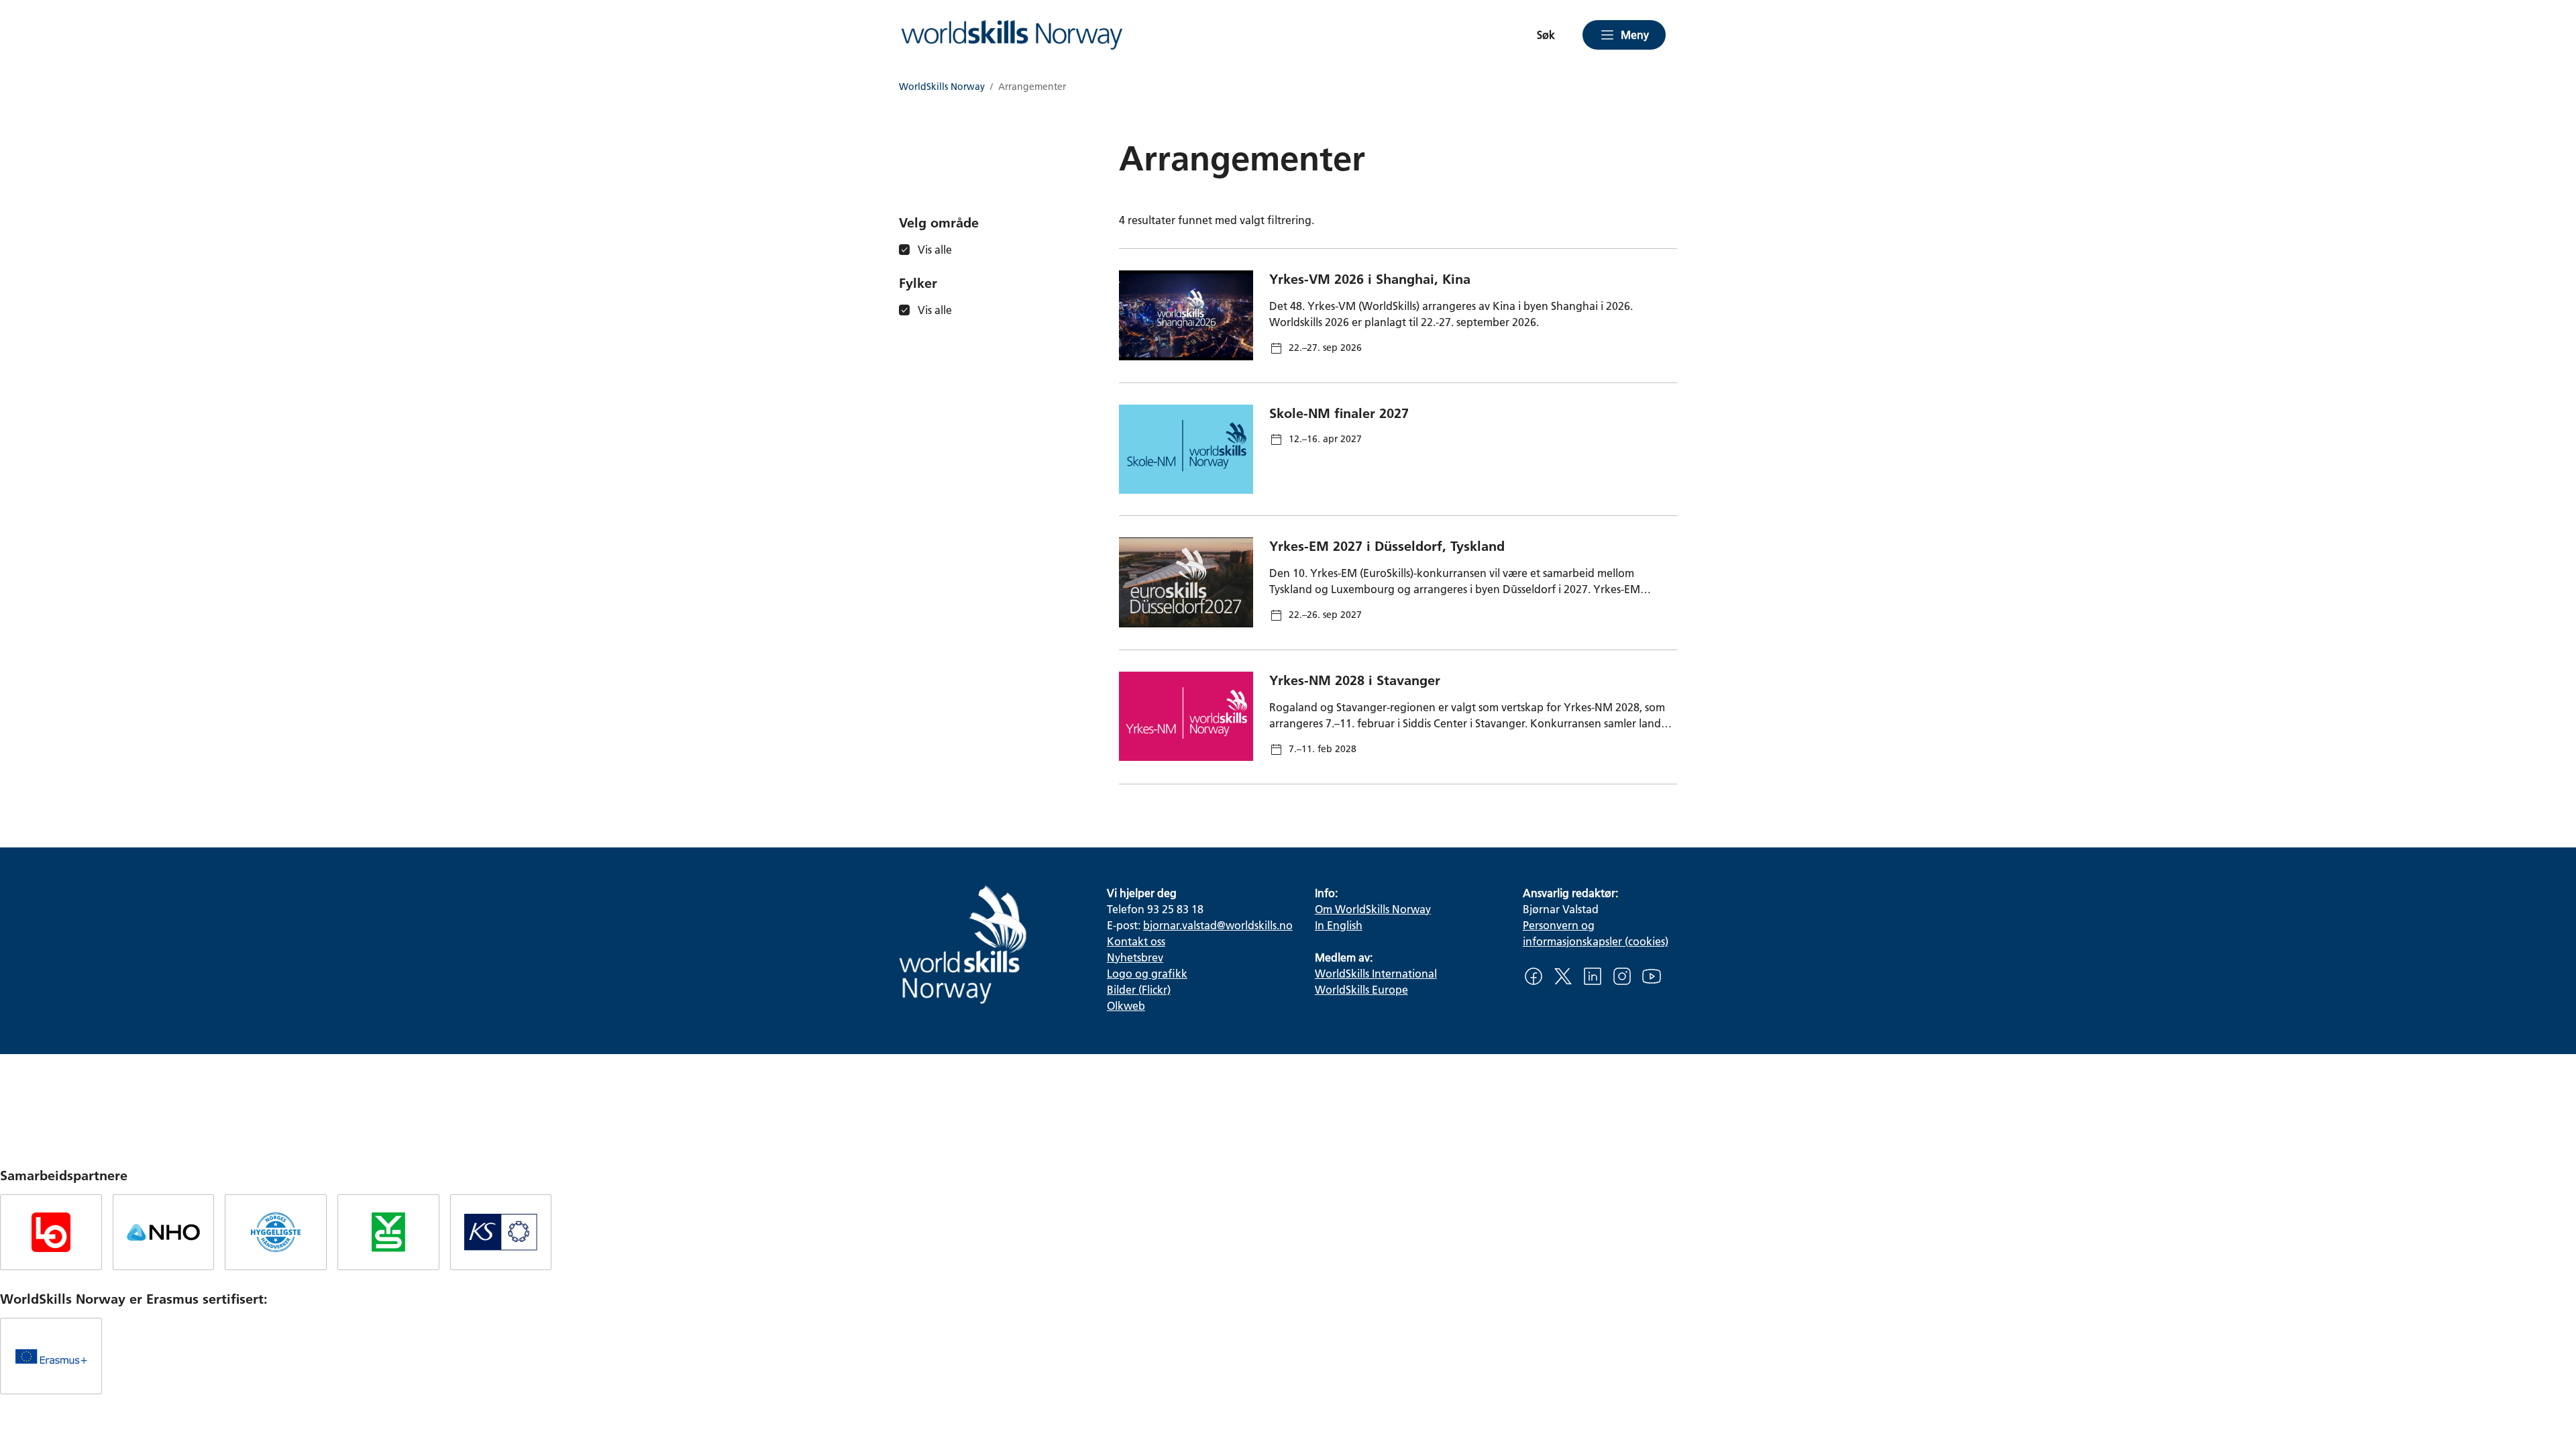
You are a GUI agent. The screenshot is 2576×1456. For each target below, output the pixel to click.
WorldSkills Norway (942, 87)
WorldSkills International (1376, 973)
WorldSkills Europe (1361, 989)
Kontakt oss (1136, 941)
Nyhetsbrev (1135, 957)
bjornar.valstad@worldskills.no (1218, 925)
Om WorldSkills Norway (1373, 909)
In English (1339, 925)
